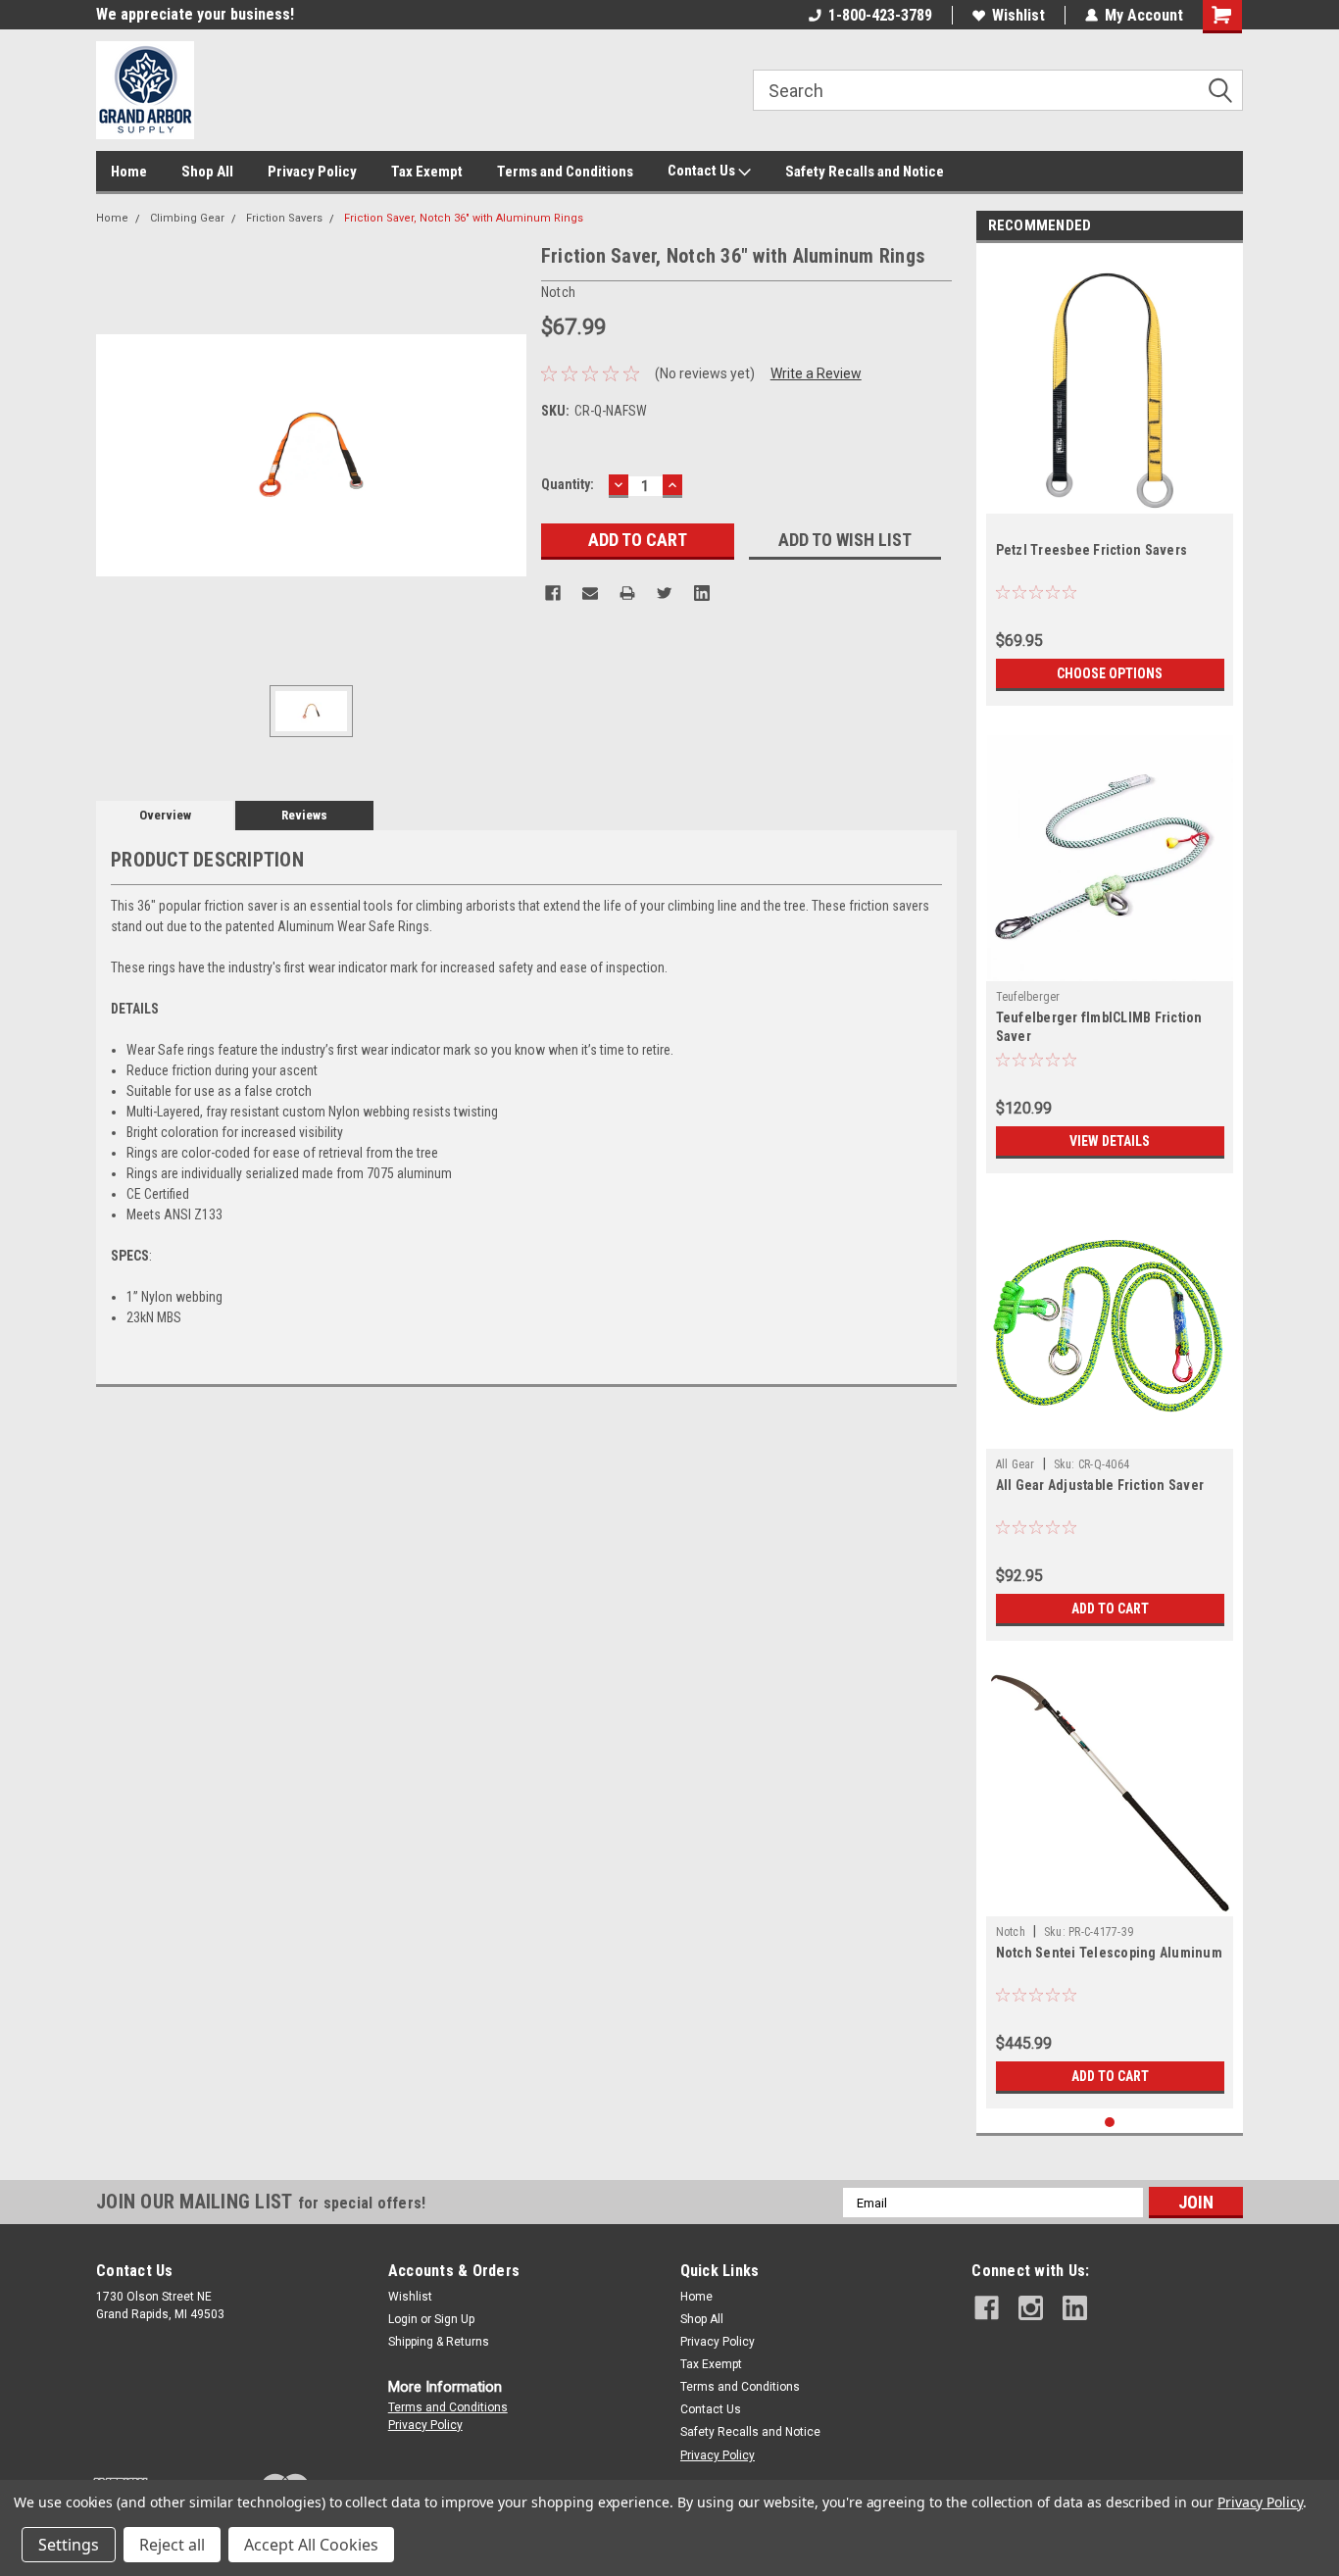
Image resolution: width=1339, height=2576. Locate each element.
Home (129, 172)
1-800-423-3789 (880, 15)
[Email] (590, 593)
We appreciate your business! (195, 14)
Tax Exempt (427, 172)
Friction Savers (284, 218)
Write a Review (816, 373)
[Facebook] (553, 593)
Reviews (304, 815)
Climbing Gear (187, 218)
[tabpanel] (1110, 479)
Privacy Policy (312, 172)
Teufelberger (1028, 997)
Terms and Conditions (565, 172)
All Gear (1016, 1464)
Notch (1011, 1932)
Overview (165, 815)
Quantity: (568, 484)
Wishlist (1018, 15)
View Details (1110, 1141)
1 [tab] (1110, 2123)
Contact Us (703, 171)
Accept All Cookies (311, 2545)
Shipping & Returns (439, 2342)
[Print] (627, 593)
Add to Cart (1110, 1609)
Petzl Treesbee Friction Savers (1092, 550)
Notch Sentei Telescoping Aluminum (1109, 1953)
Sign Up (454, 2319)
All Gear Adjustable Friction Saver (1100, 1485)
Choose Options (1110, 673)
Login (403, 2319)
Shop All (207, 172)
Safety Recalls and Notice (865, 172)
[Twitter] (665, 593)
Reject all (172, 2545)
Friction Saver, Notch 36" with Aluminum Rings (464, 218)
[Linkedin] (702, 593)
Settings (69, 2545)
